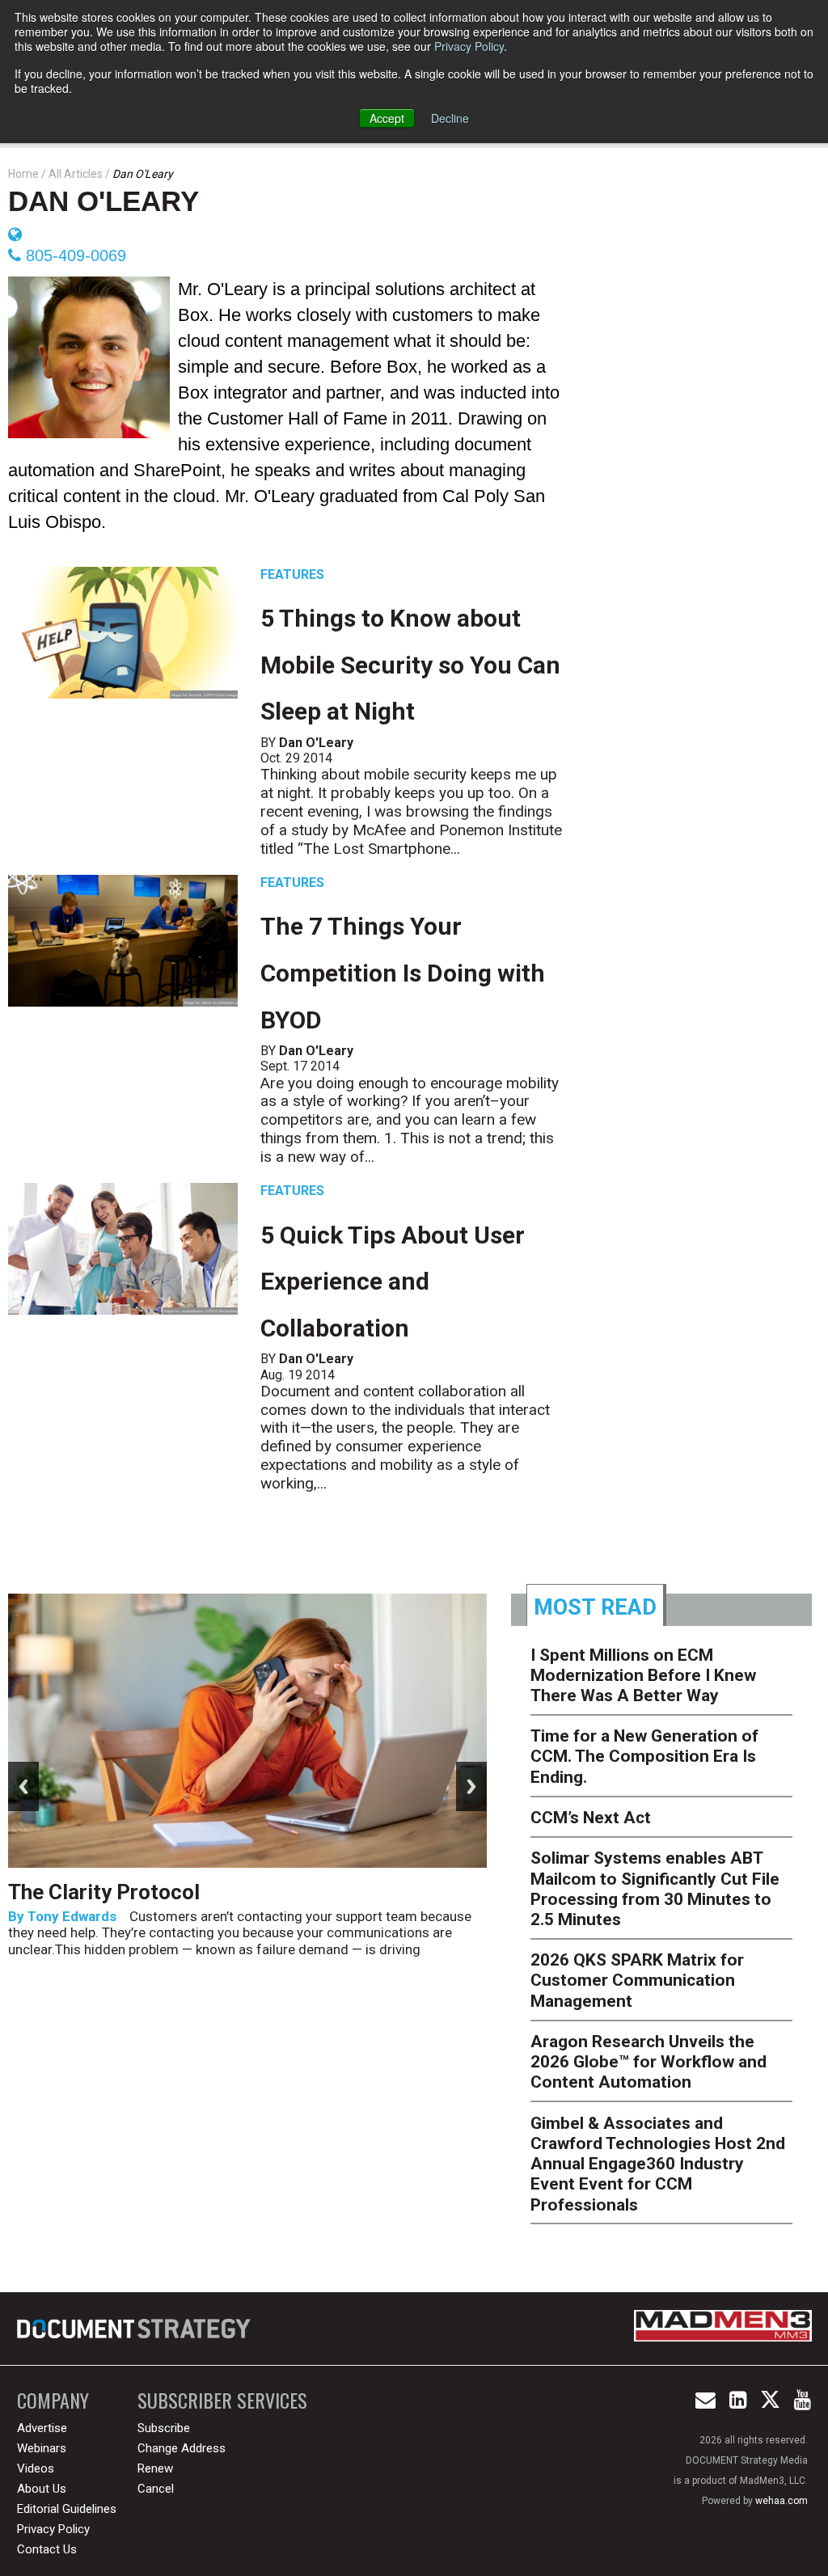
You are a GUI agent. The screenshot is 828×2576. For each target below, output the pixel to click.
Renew (155, 2468)
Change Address (182, 2448)
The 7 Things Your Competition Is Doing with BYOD (403, 973)
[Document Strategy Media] (135, 2329)
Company (53, 2400)
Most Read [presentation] (595, 1607)
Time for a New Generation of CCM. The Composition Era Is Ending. (644, 1756)
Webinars (42, 2448)
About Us (42, 2489)
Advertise (42, 2428)
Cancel (156, 2489)
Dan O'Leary (103, 201)
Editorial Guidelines (67, 2509)
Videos (36, 2468)
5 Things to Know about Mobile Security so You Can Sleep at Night (410, 665)
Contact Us (47, 2549)
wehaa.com (782, 2501)
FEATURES (292, 574)
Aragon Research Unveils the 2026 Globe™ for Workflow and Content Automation (648, 2062)
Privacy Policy (469, 46)
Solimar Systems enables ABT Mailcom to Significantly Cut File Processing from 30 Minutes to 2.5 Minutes (655, 1889)
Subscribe (164, 2428)
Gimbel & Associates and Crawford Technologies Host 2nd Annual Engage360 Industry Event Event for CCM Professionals (658, 2164)
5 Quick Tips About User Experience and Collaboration (393, 1282)
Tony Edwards (72, 1916)
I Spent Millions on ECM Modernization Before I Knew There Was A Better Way (643, 1675)
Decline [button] (450, 118)
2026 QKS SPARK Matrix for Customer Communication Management (637, 1980)
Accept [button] (387, 118)
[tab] (596, 1605)
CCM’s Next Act (591, 1818)
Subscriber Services (222, 2400)
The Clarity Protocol (106, 1892)
